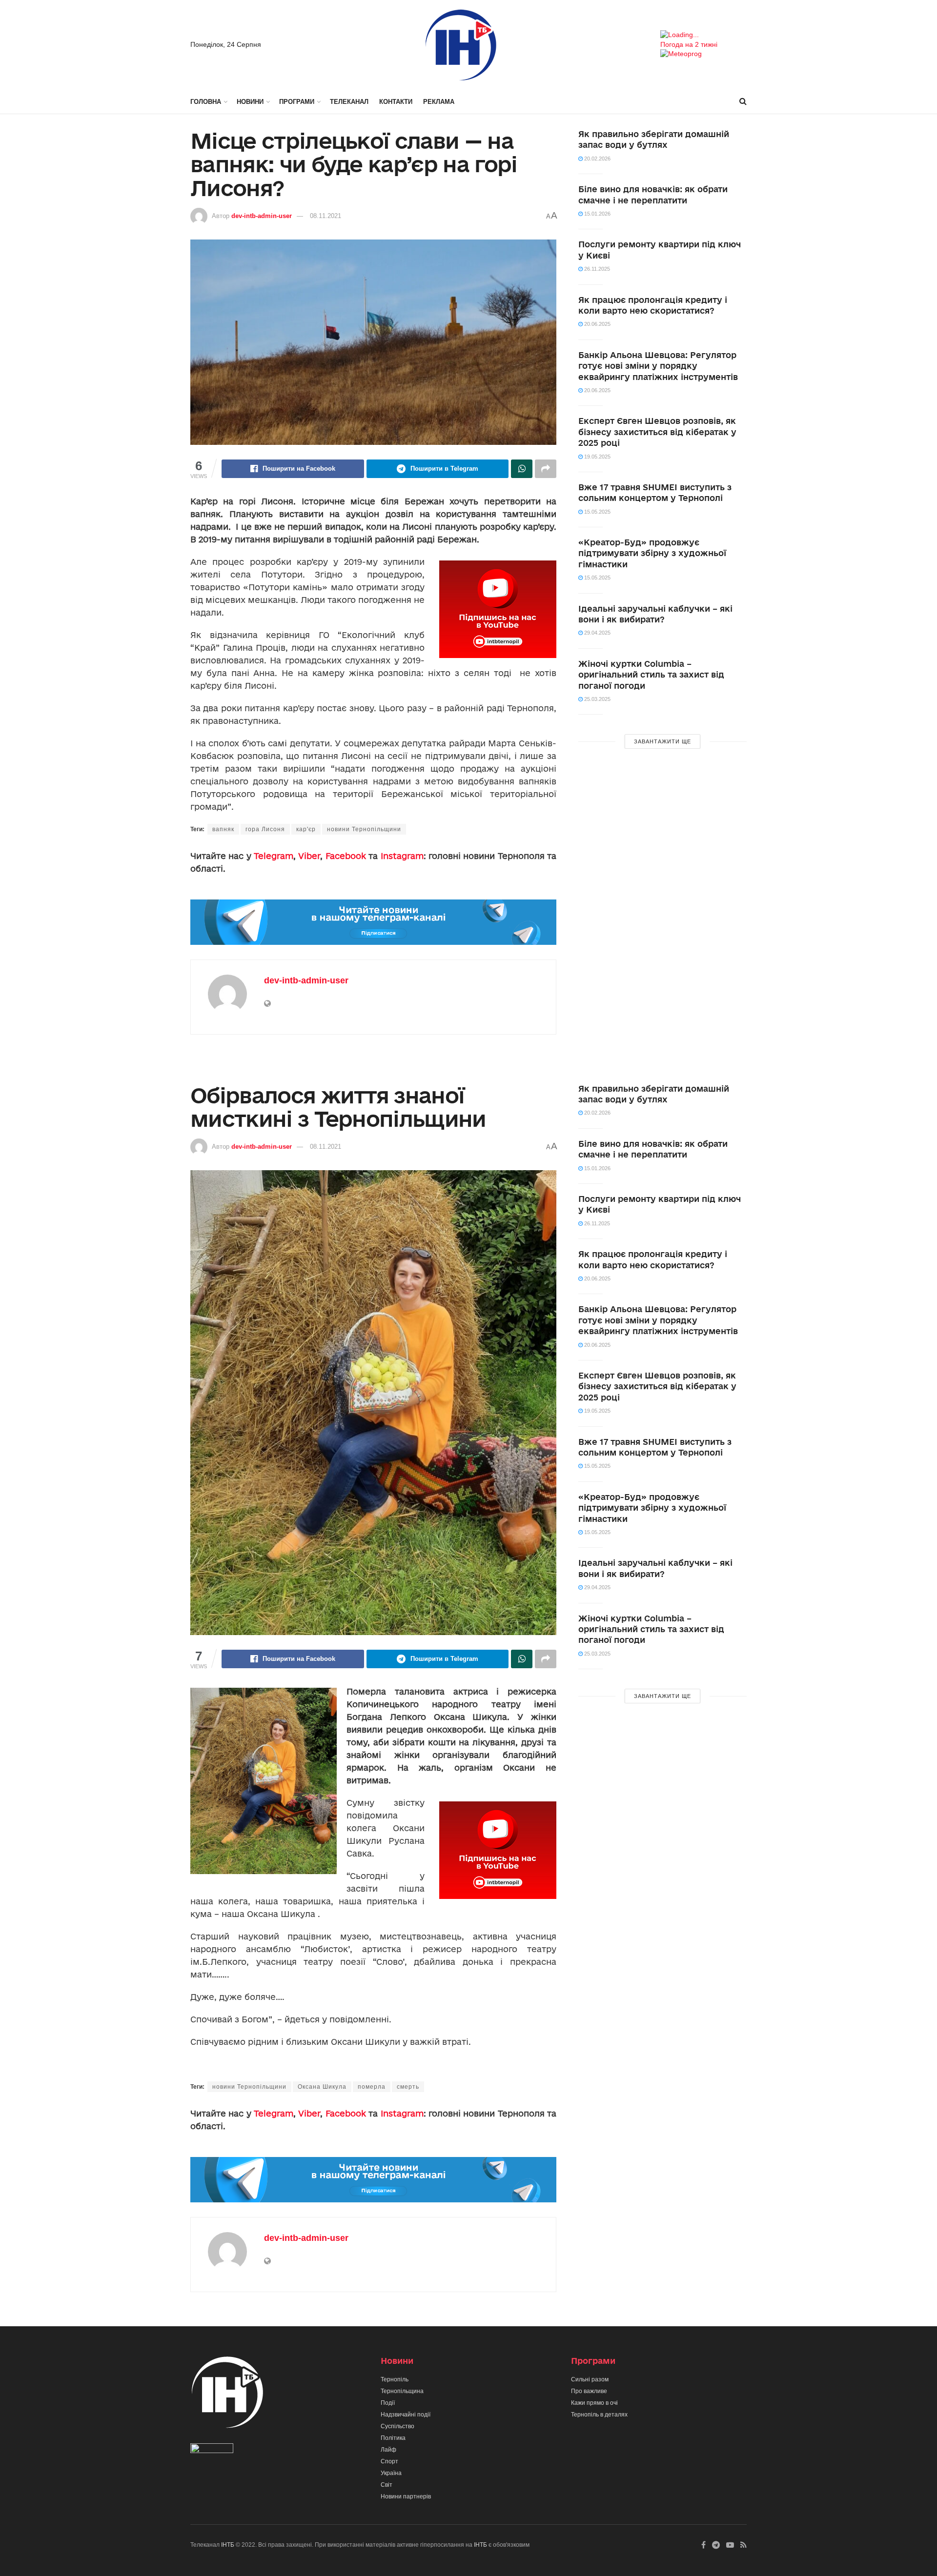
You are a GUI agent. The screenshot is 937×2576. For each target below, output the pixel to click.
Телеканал (349, 102)
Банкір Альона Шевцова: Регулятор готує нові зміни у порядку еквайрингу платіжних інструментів (658, 366)
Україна (391, 2473)
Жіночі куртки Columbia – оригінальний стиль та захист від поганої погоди (651, 675)
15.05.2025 (597, 512)
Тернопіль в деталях (599, 2415)
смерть (408, 2087)
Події (388, 2403)
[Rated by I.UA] (212, 2450)
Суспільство (397, 2426)
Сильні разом (590, 2379)
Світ (387, 2485)
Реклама (439, 102)
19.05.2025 (597, 457)
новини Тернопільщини (364, 829)
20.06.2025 (597, 324)
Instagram (402, 856)
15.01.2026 (597, 214)
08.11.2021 (326, 216)
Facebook (346, 856)
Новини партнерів (406, 2496)
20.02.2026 (597, 159)
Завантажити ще (662, 741)
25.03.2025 (597, 699)
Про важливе (589, 2391)
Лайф (388, 2450)
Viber (309, 856)
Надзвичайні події (406, 2415)
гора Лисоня (265, 829)
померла (372, 2087)
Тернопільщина (402, 2391)
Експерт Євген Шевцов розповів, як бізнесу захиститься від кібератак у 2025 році (657, 432)
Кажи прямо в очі (594, 2403)
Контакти (396, 102)
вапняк (223, 829)
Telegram (274, 856)
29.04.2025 (597, 633)
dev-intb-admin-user (262, 216)
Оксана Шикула (322, 2087)
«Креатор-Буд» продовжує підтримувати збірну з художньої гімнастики (652, 553)
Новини (250, 102)
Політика (393, 2438)
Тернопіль (395, 2379)
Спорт (389, 2461)
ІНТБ (228, 2545)
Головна (206, 102)
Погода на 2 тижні (689, 44)
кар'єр (306, 829)
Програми (297, 102)
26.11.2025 (596, 269)
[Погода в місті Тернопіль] (703, 35)
